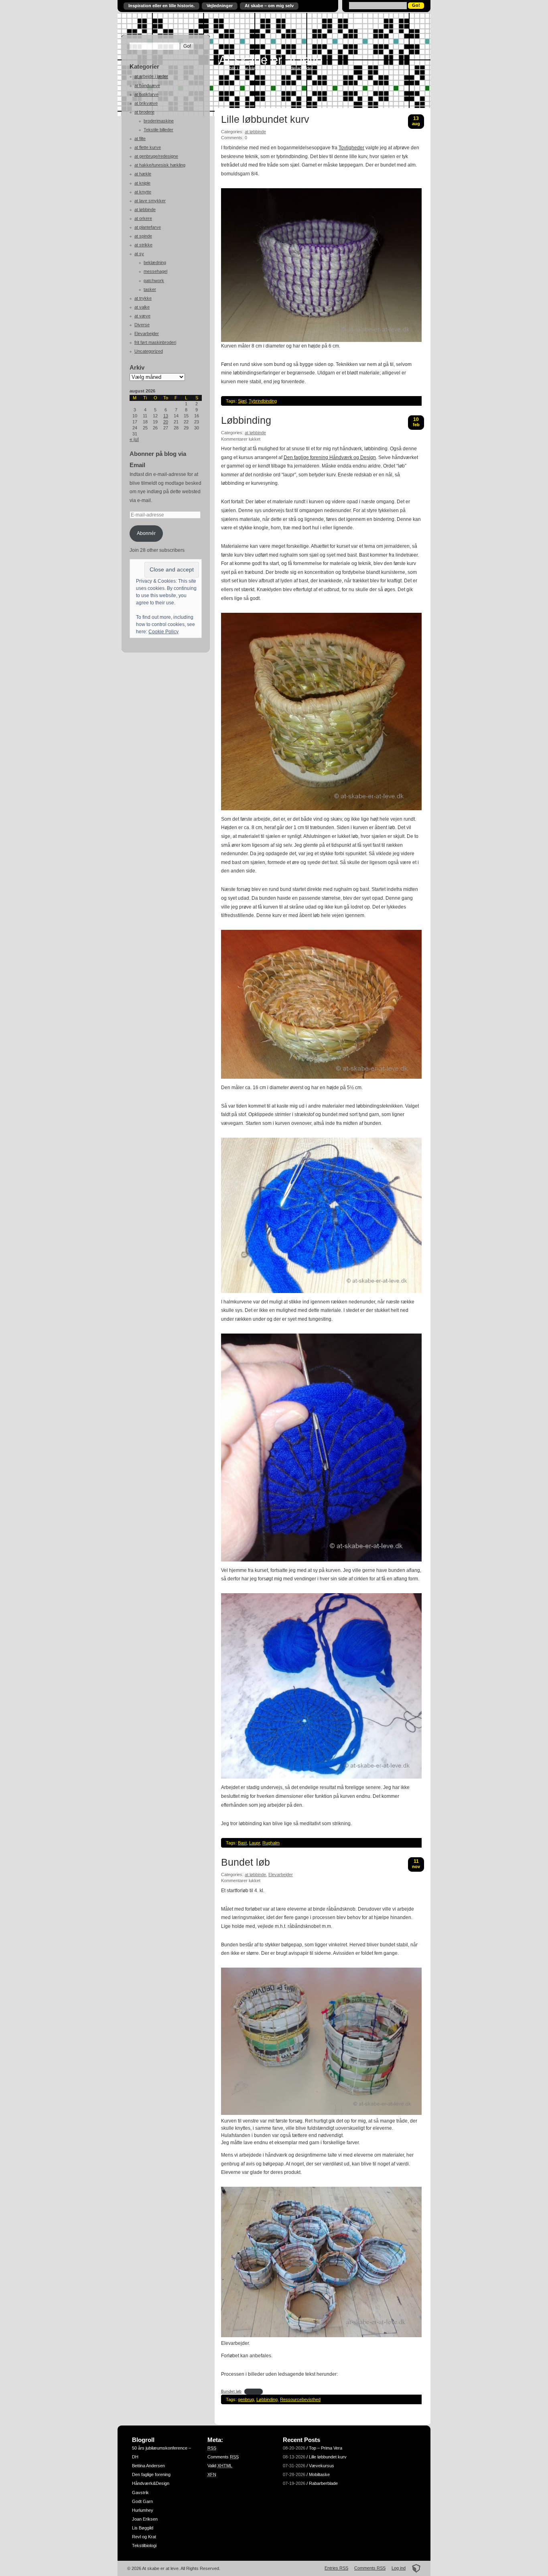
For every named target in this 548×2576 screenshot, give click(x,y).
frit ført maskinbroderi (155, 342)
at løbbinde (145, 209)
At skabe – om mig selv (269, 6)
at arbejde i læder (151, 76)
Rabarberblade (323, 2483)
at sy (139, 254)
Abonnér (146, 533)
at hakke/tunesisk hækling (160, 165)
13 (166, 416)
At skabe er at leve (271, 60)
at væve (142, 316)
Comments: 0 (234, 138)
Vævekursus (322, 2466)
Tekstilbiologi (144, 2546)
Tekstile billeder (158, 130)
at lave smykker (150, 201)
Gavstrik (140, 2493)
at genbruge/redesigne (156, 156)
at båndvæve (147, 85)
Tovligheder (351, 148)
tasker (150, 289)
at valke (142, 307)
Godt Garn (142, 2501)
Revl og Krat (144, 2537)
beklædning (155, 262)
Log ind (399, 2568)
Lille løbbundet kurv (265, 120)
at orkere (143, 218)
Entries (336, 2568)
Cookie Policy (163, 632)
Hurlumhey (143, 2510)
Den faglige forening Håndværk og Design (330, 457)
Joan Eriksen (145, 2519)
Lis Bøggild (143, 2528)
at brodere (144, 112)
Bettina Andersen (148, 2466)
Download (254, 2391)
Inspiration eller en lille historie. (161, 6)
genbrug (246, 2399)
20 (166, 422)
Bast (242, 1843)
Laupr (255, 1843)
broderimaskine (159, 121)
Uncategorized (149, 351)
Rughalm (271, 1843)
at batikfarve (146, 94)
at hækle (143, 174)
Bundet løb (246, 1862)
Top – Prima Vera (326, 2448)
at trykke (143, 298)
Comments (223, 2457)
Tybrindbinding (263, 401)
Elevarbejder (147, 333)
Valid (220, 2466)
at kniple (142, 183)
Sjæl (242, 401)
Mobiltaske (319, 2474)
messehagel (155, 271)
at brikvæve (146, 103)
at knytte (143, 192)
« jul (134, 439)
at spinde (143, 236)
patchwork (154, 281)
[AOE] (414, 2568)
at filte (140, 138)
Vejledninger (220, 6)
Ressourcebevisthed (300, 2399)
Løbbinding (246, 421)
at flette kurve (148, 147)
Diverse (142, 325)
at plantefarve (148, 227)
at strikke (143, 245)
